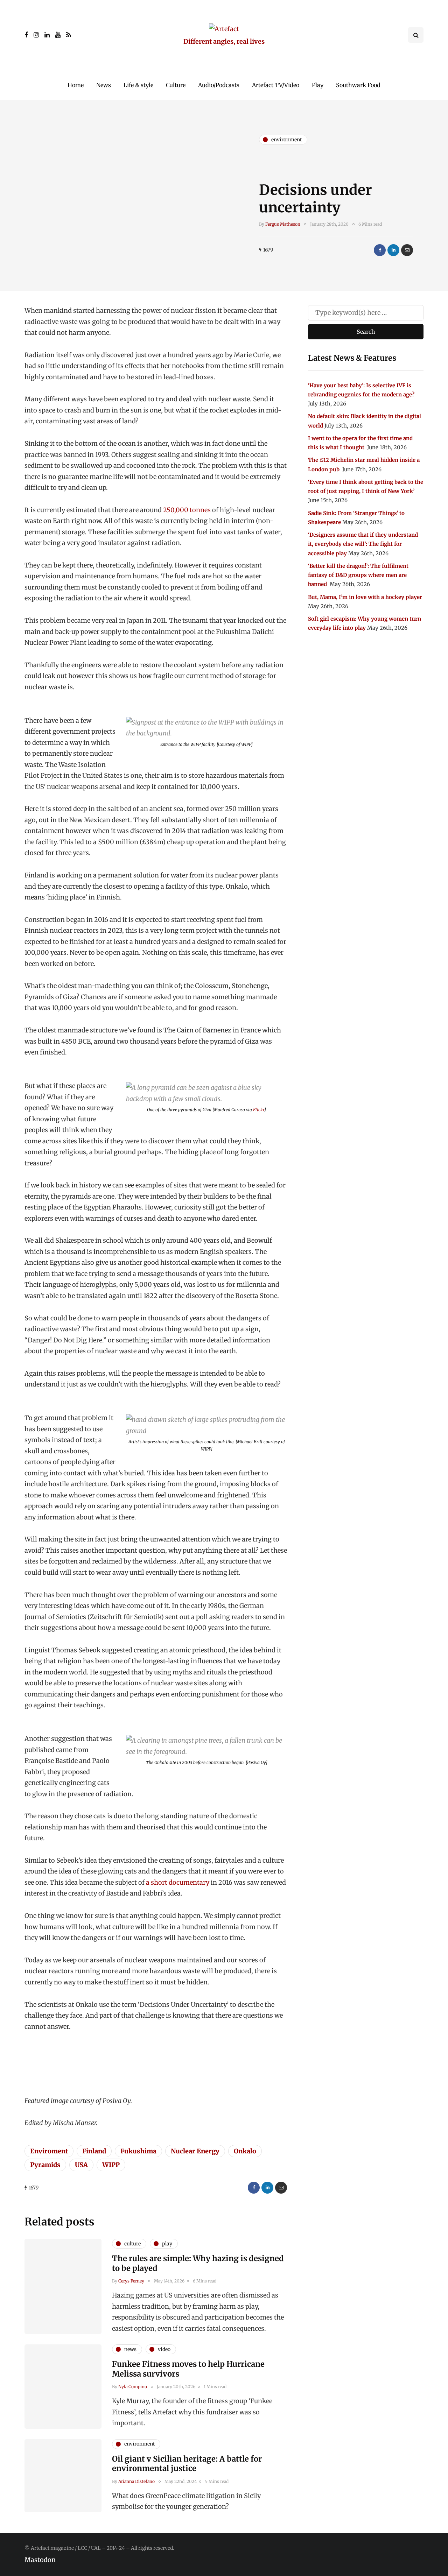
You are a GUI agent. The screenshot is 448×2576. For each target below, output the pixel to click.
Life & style (138, 85)
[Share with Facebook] (380, 250)
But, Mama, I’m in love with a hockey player (365, 597)
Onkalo (245, 2151)
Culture (176, 85)
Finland (94, 2151)
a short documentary (178, 1882)
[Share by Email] (407, 250)
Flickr (259, 1110)
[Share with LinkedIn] (393, 250)
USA (81, 2165)
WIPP (111, 2165)
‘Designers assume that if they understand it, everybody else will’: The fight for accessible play (363, 544)
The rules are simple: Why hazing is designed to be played (198, 2263)
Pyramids (45, 2165)
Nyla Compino (133, 2387)
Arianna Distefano (136, 2481)
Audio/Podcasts (219, 85)
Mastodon (40, 2560)
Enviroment (49, 2151)
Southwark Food (358, 85)
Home (76, 85)
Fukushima (138, 2151)
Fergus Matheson (283, 224)
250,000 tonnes (187, 510)
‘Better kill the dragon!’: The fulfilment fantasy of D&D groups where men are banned (358, 575)
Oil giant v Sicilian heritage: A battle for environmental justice (187, 2464)
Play (318, 85)
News (104, 85)
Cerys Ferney (131, 2281)
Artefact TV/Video (276, 85)
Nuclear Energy (195, 2151)
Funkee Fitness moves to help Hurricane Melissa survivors (188, 2369)
